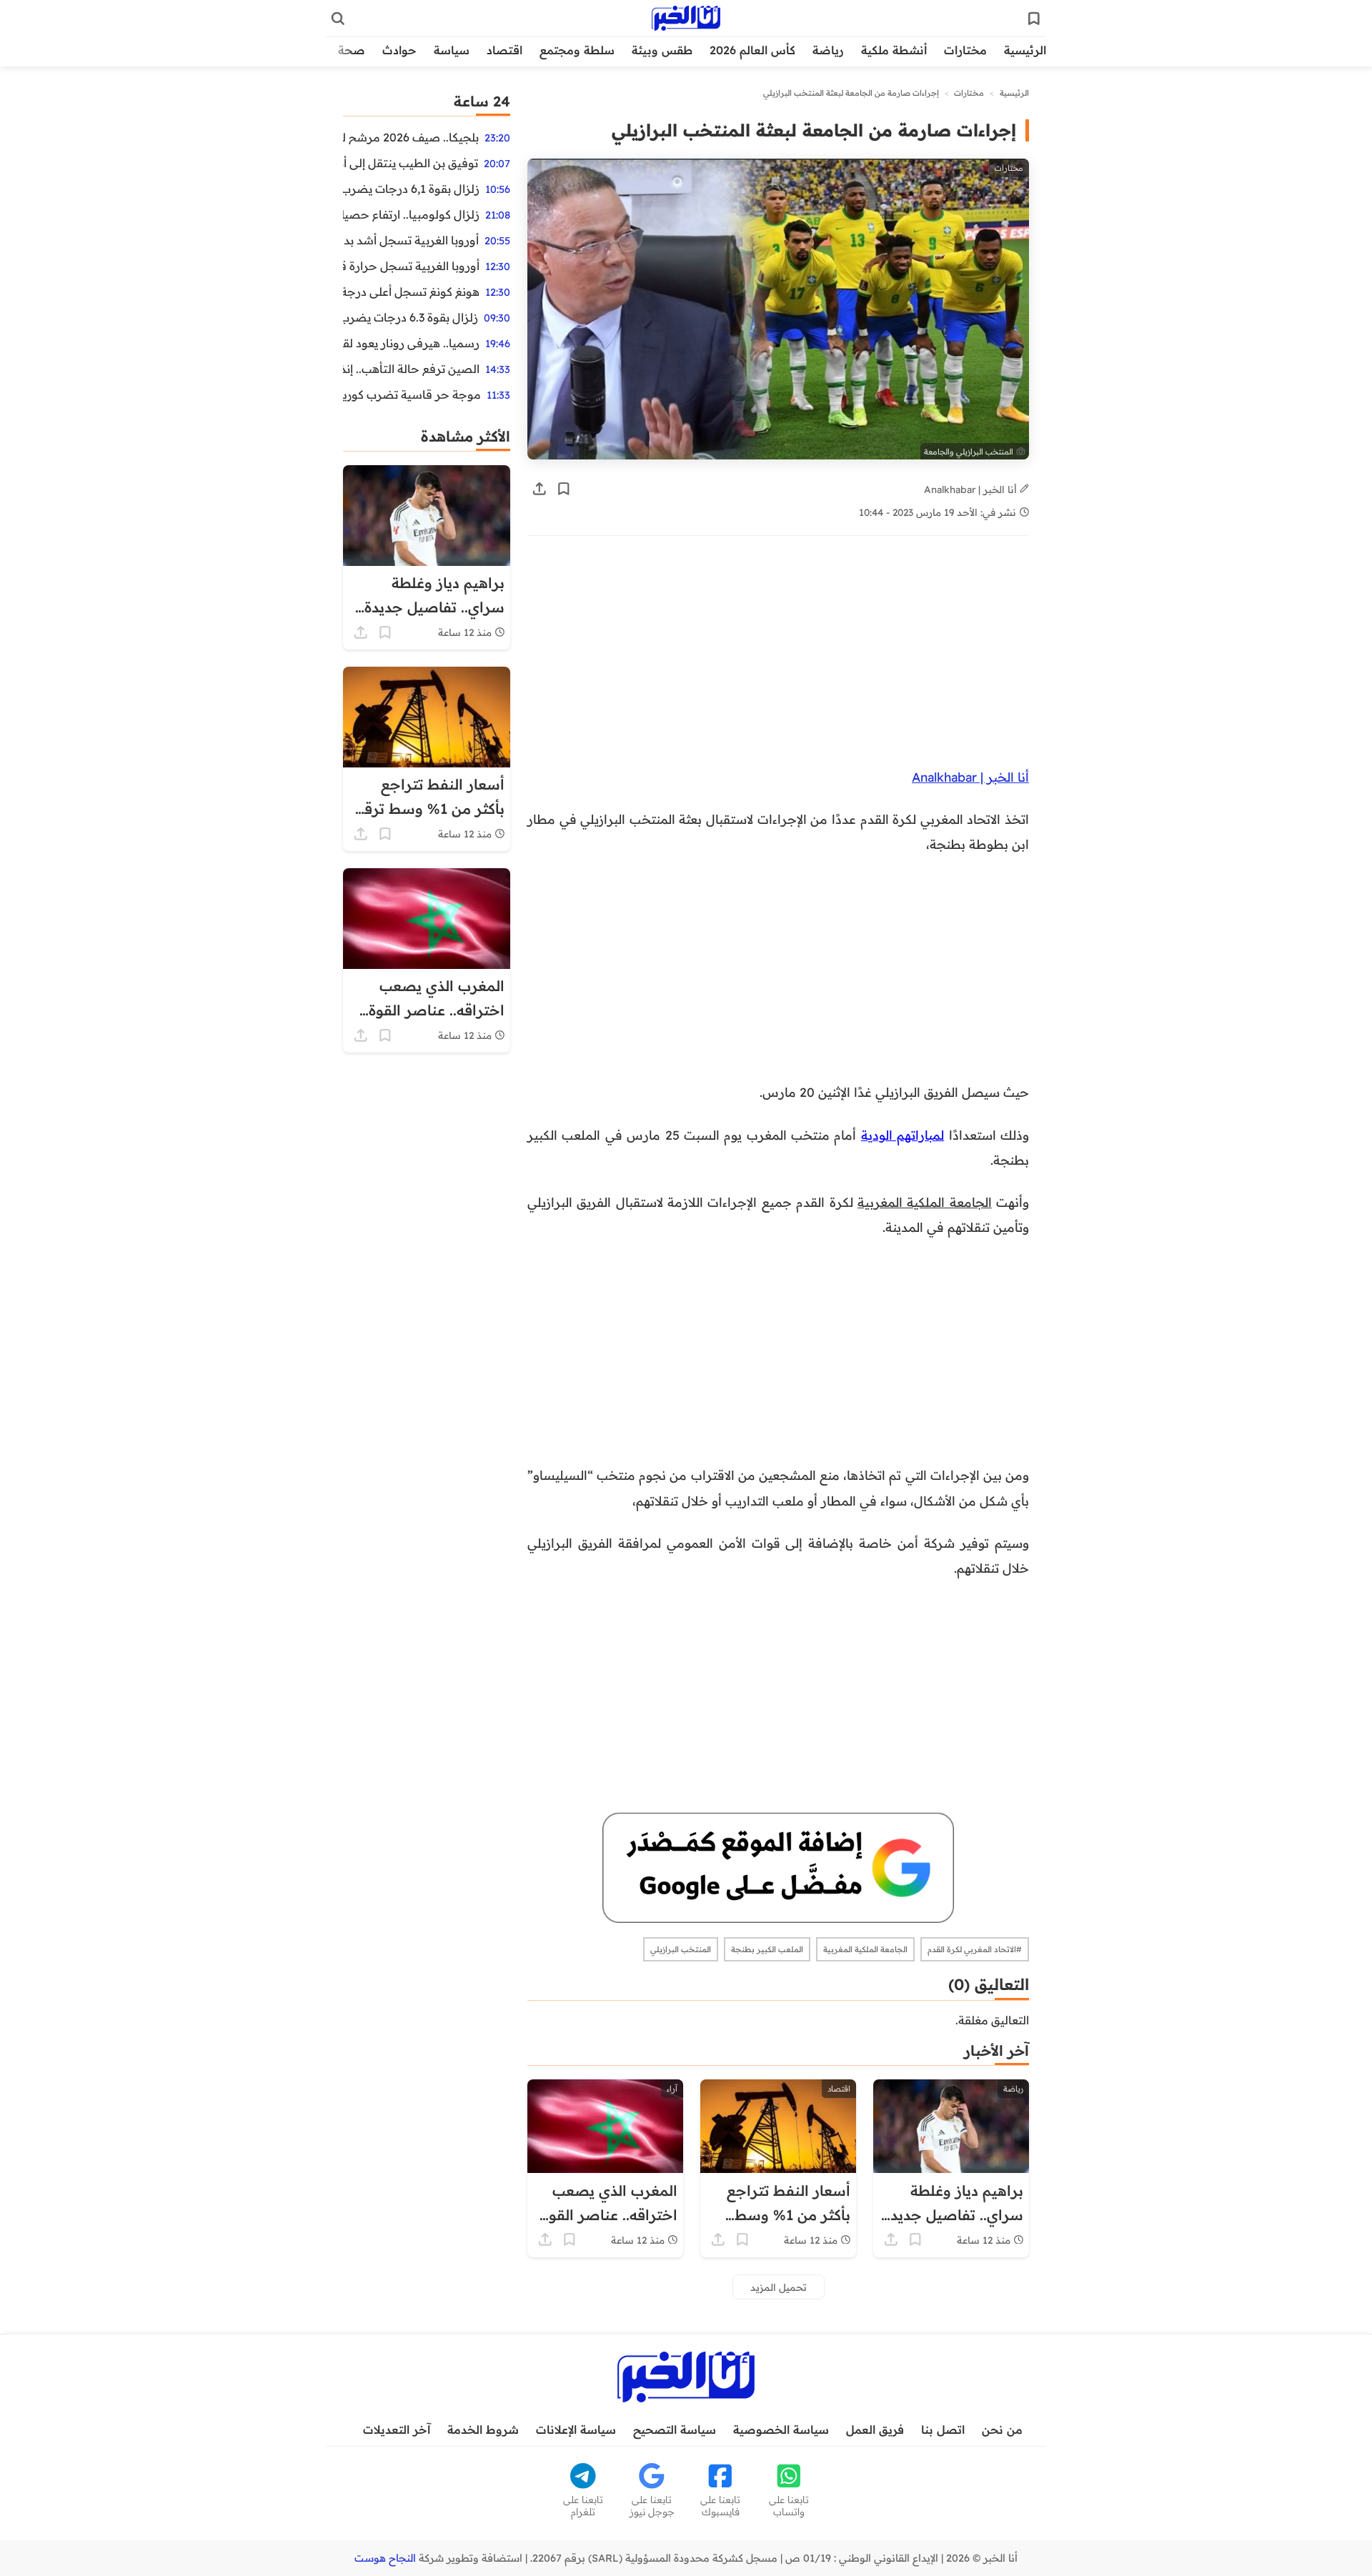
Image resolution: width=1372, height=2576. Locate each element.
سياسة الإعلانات (576, 2430)
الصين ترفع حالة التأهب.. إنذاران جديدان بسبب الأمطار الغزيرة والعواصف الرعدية (411, 369)
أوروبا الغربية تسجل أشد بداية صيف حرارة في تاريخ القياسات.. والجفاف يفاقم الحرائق (411, 240)
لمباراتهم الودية (903, 1135)
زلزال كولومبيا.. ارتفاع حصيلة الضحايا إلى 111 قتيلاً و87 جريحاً (411, 214)
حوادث (399, 50)
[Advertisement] (778, 659)
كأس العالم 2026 (752, 50)
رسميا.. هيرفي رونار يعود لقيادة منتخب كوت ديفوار (411, 343)
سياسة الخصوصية (781, 2430)
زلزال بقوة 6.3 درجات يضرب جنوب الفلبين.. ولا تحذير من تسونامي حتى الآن (411, 317)
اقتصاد (504, 50)
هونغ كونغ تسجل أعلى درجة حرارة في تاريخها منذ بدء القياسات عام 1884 (411, 292)
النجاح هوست (385, 2558)
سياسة (452, 50)
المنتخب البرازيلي (681, 1949)
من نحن (1002, 2430)
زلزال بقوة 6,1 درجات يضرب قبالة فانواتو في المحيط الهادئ (411, 189)
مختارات (965, 50)
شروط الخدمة (483, 2430)
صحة (352, 50)
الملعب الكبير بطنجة (767, 1949)
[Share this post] (540, 489)
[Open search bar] (338, 19)
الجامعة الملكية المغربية (925, 1202)
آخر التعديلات (397, 2430)
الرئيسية (1025, 50)
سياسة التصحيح (675, 2430)
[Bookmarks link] (1034, 19)
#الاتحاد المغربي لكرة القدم (975, 1949)
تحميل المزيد (779, 2287)
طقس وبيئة (662, 50)
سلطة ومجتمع (577, 50)
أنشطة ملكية (894, 50)
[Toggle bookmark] (564, 489)
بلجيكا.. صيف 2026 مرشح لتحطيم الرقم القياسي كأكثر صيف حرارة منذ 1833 (411, 137)
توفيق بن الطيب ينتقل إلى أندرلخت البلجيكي (411, 163)
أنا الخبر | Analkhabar (972, 489)
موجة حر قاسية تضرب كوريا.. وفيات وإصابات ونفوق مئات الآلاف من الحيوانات (412, 394)
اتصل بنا (943, 2430)
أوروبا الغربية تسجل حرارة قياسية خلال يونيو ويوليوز (411, 266)
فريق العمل (875, 2430)
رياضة (828, 50)
